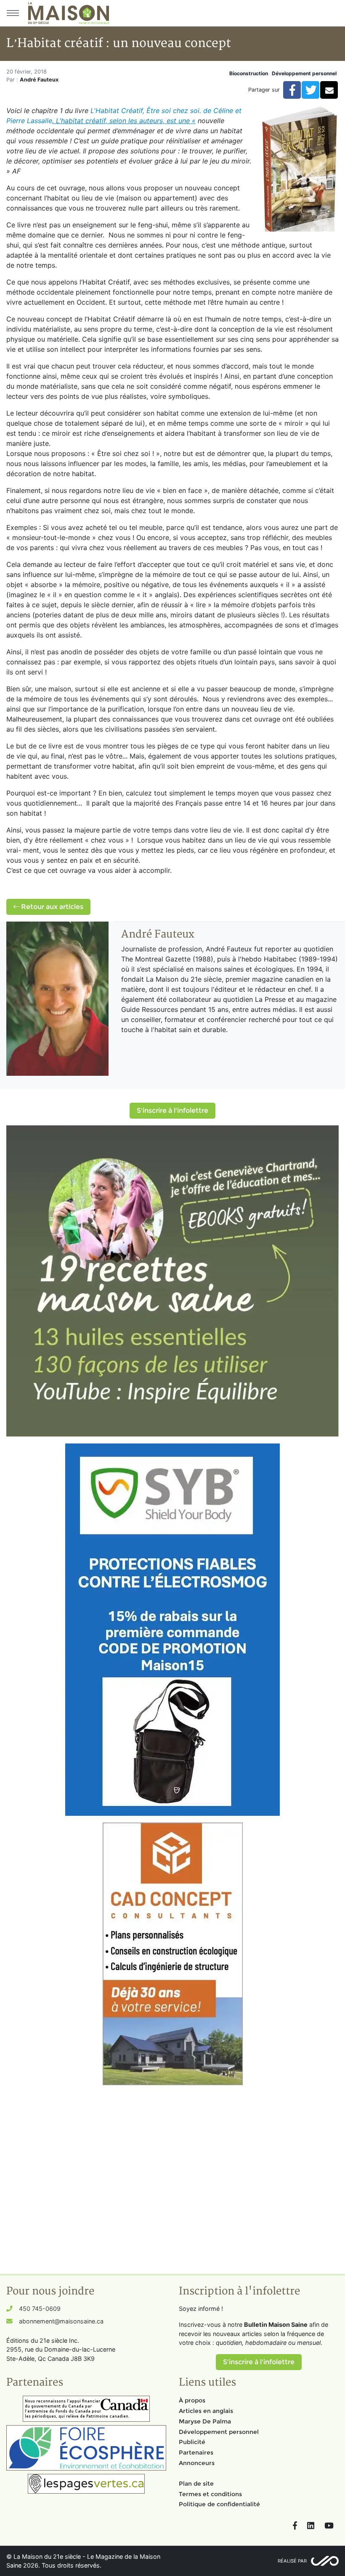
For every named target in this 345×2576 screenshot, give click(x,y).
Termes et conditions (210, 2494)
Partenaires (196, 2452)
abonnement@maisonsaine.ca (61, 2321)
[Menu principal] (13, 13)
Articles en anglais (206, 2411)
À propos (192, 2400)
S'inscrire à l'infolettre (172, 1110)
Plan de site (196, 2484)
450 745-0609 (40, 2309)
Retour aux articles (51, 907)
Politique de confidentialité (219, 2504)
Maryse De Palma (205, 2421)
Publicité (192, 2442)
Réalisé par (292, 2561)
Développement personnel (304, 73)
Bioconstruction (249, 73)
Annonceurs (197, 2463)
